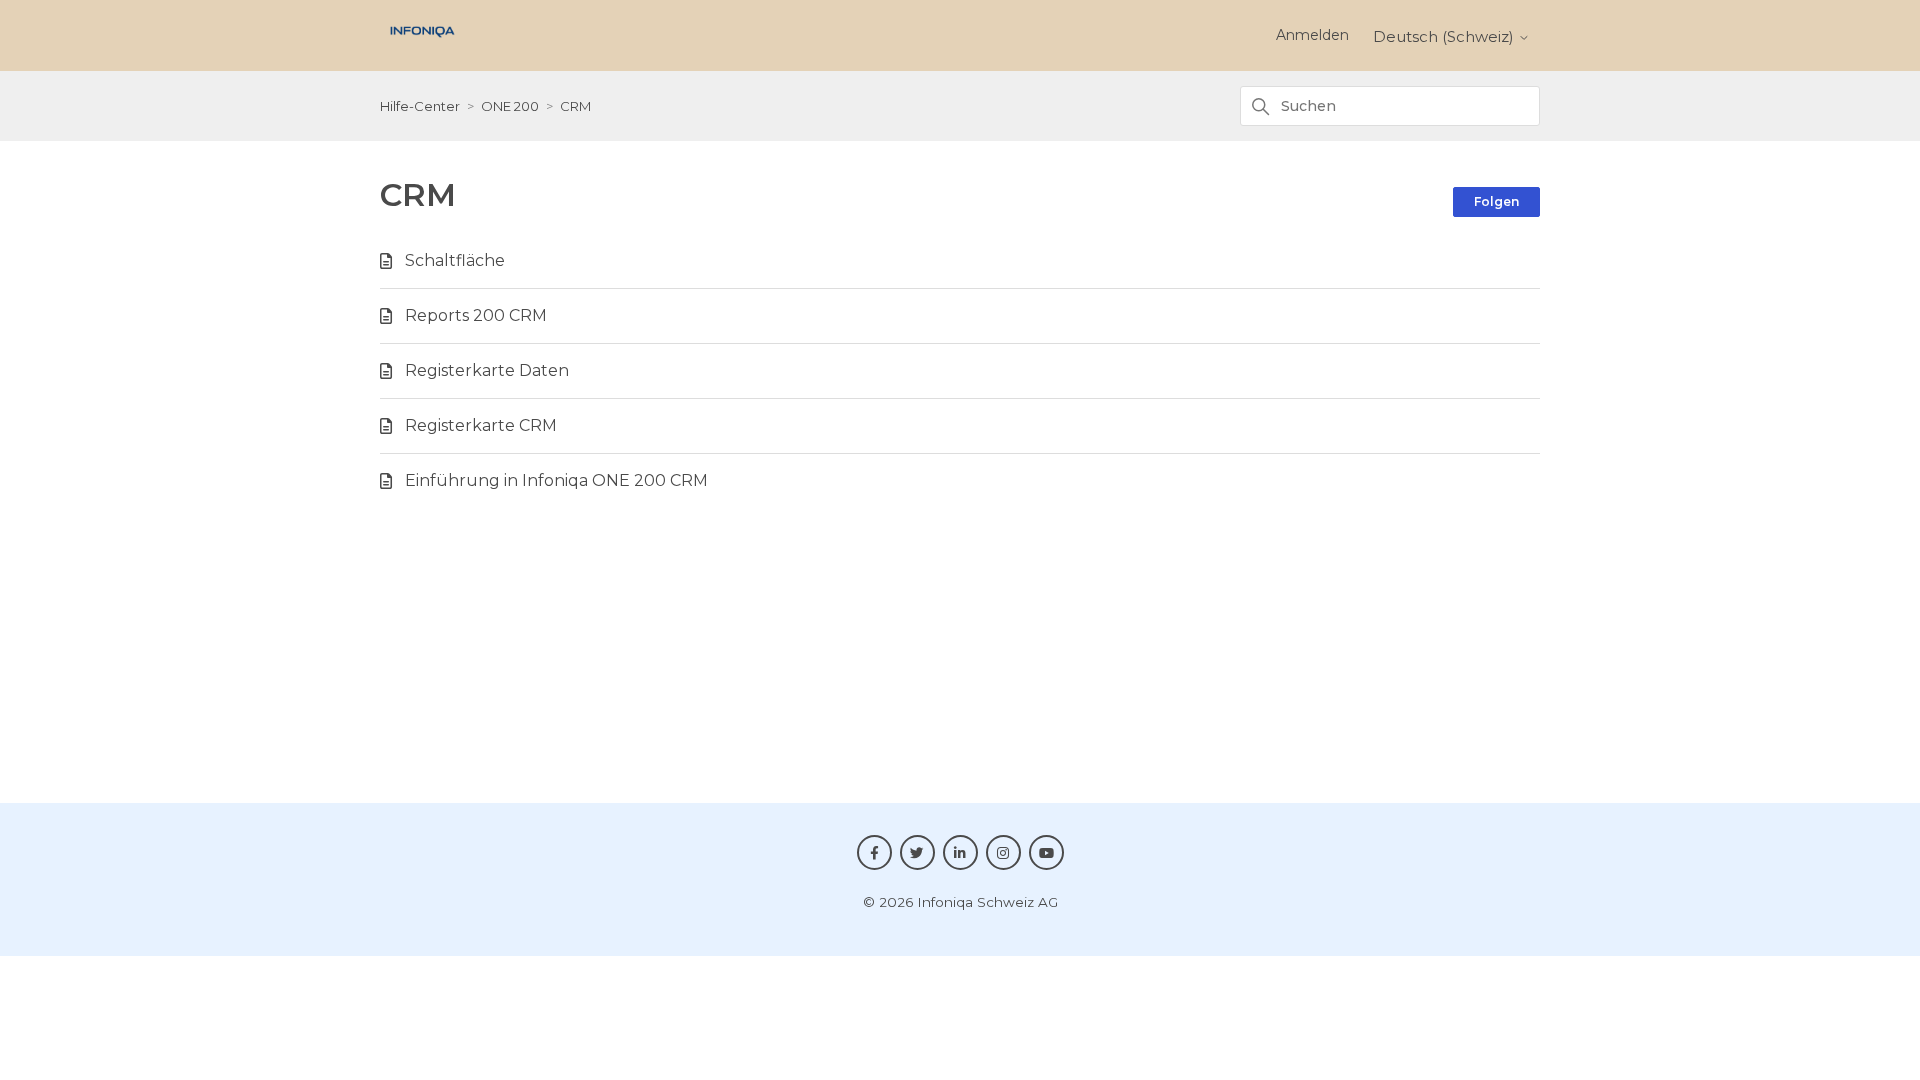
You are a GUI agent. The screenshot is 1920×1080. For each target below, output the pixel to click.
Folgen (1496, 201)
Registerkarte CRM (481, 425)
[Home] (422, 42)
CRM (575, 106)
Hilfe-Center (420, 106)
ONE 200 (510, 106)
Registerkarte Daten (487, 370)
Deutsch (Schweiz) (1445, 36)
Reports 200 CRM (476, 315)
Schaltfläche (455, 260)
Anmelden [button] (1312, 35)
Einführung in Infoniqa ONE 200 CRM (556, 480)
